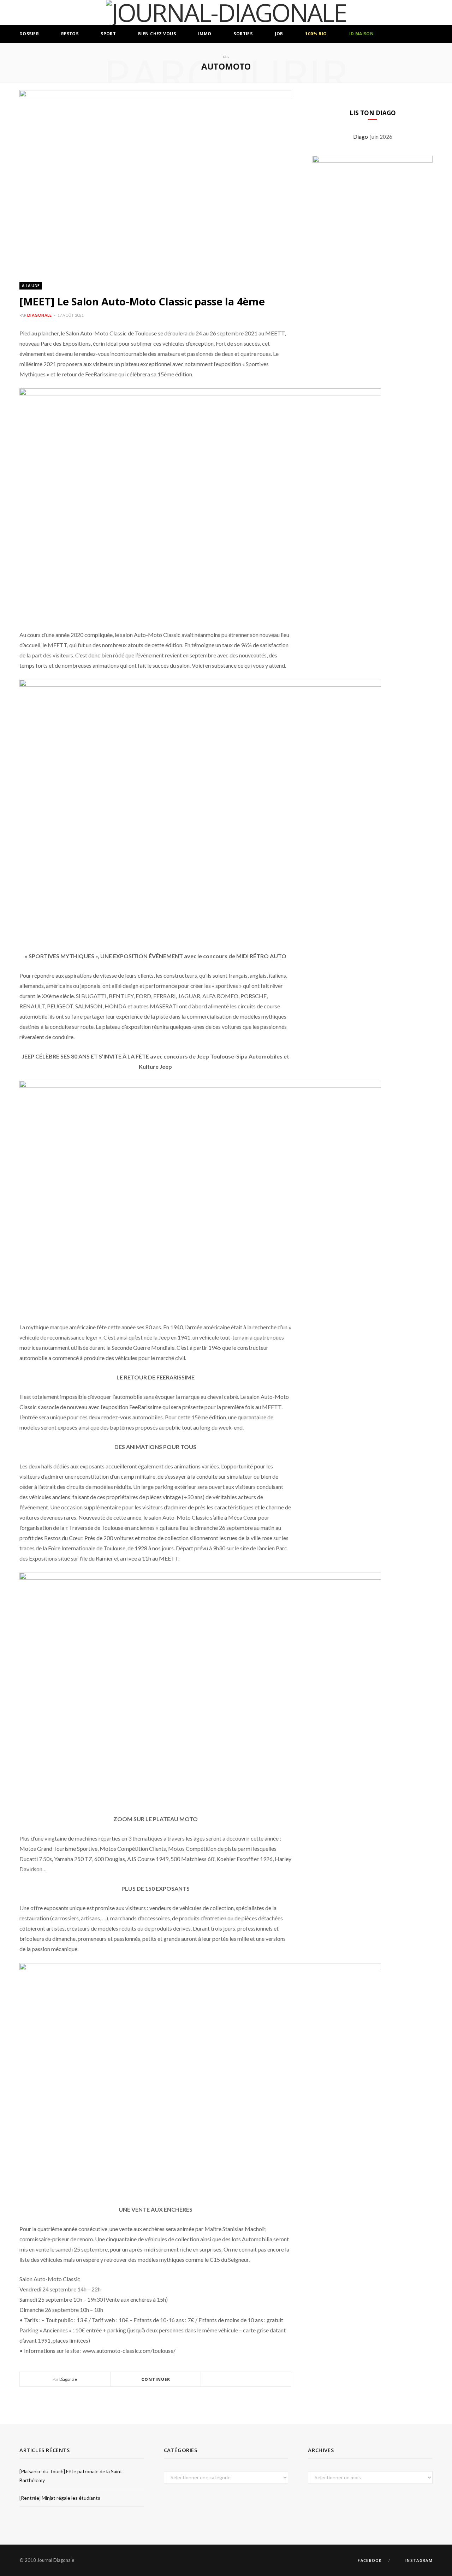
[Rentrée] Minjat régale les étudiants (60, 2498)
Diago (362, 137)
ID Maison (362, 34)
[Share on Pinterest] (263, 2380)
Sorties (243, 34)
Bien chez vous (157, 34)
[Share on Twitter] (246, 2380)
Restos (70, 34)
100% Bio (316, 34)
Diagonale (39, 315)
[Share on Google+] (255, 2380)
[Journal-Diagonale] (226, 12)
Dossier (29, 34)
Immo (205, 34)
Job (279, 34)
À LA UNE (31, 285)
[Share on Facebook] (238, 2380)
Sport (108, 34)
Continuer (156, 2379)
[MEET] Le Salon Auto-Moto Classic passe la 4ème (142, 301)
